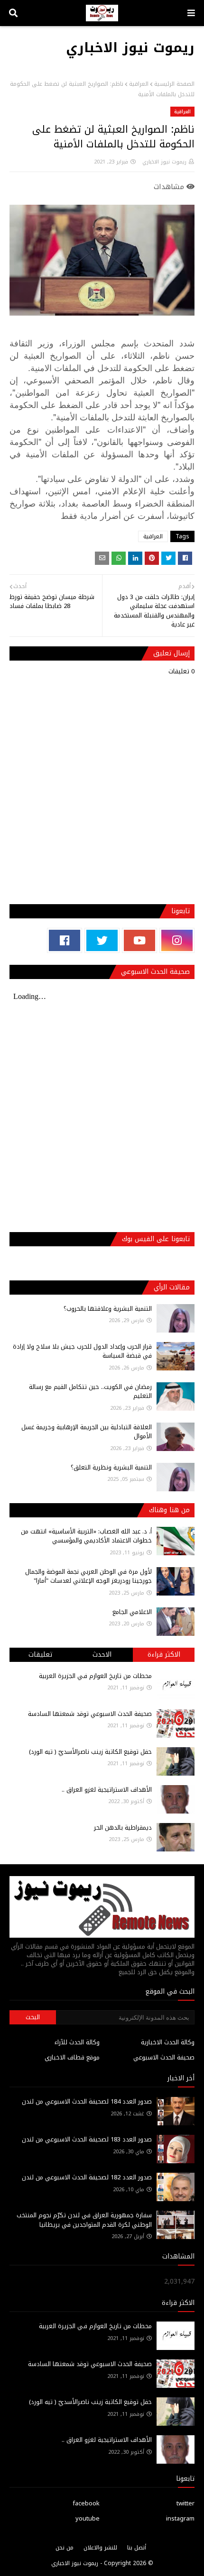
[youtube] (139, 940)
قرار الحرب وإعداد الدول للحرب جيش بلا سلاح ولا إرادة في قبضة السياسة (82, 1351)
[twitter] (102, 940)
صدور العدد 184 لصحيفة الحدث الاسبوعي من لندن (87, 2101)
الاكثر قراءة (164, 1655)
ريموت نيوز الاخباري (130, 48)
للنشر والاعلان (100, 2548)
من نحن (65, 2548)
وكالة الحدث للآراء (77, 2042)
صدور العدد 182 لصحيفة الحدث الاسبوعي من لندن (87, 2177)
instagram (180, 2518)
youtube (88, 2518)
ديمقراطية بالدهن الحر (123, 1828)
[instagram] (177, 940)
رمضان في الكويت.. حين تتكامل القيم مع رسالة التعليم (90, 1392)
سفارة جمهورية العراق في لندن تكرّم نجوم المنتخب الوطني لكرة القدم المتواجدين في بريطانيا (84, 2220)
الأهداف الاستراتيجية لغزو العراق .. (107, 1790)
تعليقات (40, 1655)
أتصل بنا (137, 2548)
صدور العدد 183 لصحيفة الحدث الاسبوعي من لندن (87, 2139)
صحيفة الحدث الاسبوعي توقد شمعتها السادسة (90, 1714)
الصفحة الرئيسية (174, 84)
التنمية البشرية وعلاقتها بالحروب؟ (108, 1309)
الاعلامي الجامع (132, 1612)
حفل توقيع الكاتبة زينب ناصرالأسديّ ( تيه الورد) (90, 1752)
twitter (185, 2503)
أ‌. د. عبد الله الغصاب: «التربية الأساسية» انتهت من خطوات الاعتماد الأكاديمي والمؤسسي (86, 1536)
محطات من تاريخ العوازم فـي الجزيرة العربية (95, 1676)
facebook (86, 2503)
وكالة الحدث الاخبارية (168, 2042)
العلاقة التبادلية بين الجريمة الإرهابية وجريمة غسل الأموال (87, 1432)
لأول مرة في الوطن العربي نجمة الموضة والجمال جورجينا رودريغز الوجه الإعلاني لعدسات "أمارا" (88, 1576)
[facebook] (65, 940)
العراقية (139, 84)
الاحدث (102, 1655)
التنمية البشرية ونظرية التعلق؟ (111, 1467)
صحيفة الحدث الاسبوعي (164, 2057)
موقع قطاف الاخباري (72, 2057)
